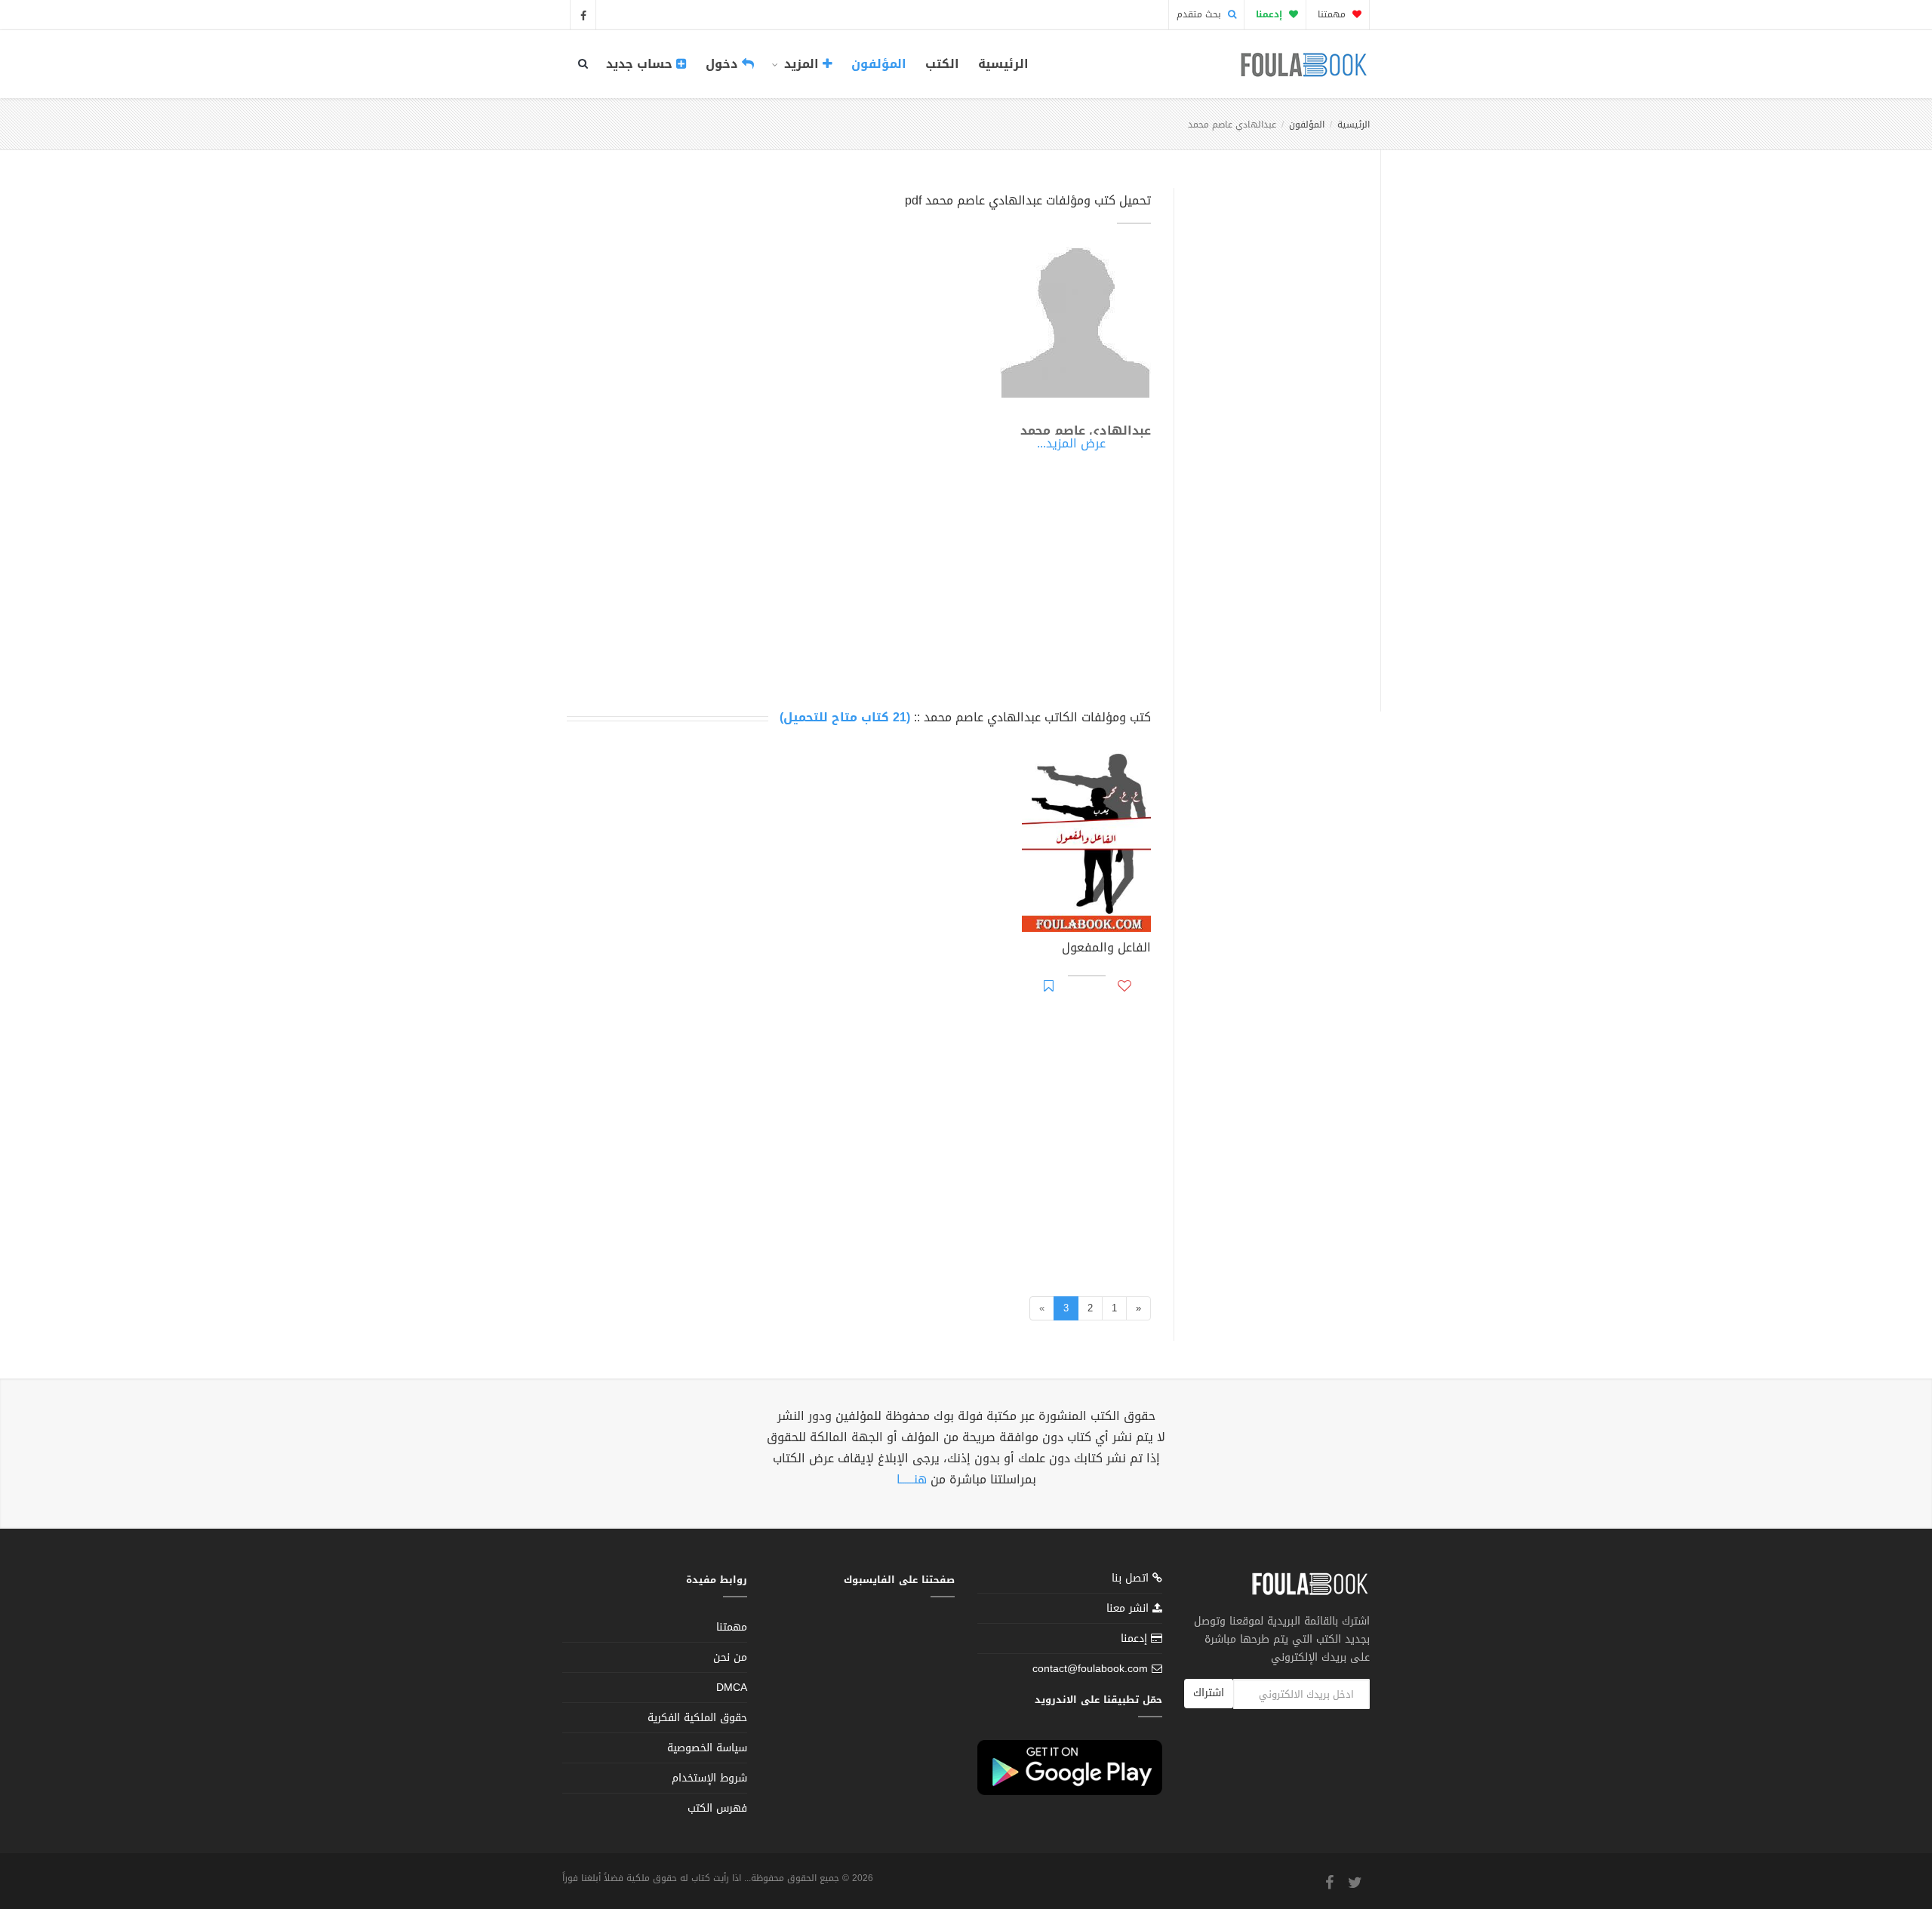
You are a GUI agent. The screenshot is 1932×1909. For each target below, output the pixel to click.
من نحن (730, 1657)
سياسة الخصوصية (707, 1748)
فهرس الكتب (717, 1808)
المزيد (801, 64)
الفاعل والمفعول (1106, 949)
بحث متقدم (1200, 14)
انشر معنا (1129, 1608)
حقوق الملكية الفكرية (697, 1718)
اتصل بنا (1132, 1580)
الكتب (942, 64)
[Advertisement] (1273, 432)
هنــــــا (912, 1479)
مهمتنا (1333, 14)
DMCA (732, 1688)
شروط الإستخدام (709, 1778)
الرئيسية (1003, 64)
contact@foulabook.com (1090, 1669)
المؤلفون (879, 64)
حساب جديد (641, 64)
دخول (724, 64)
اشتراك (1209, 1693)
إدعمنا (1136, 1638)
